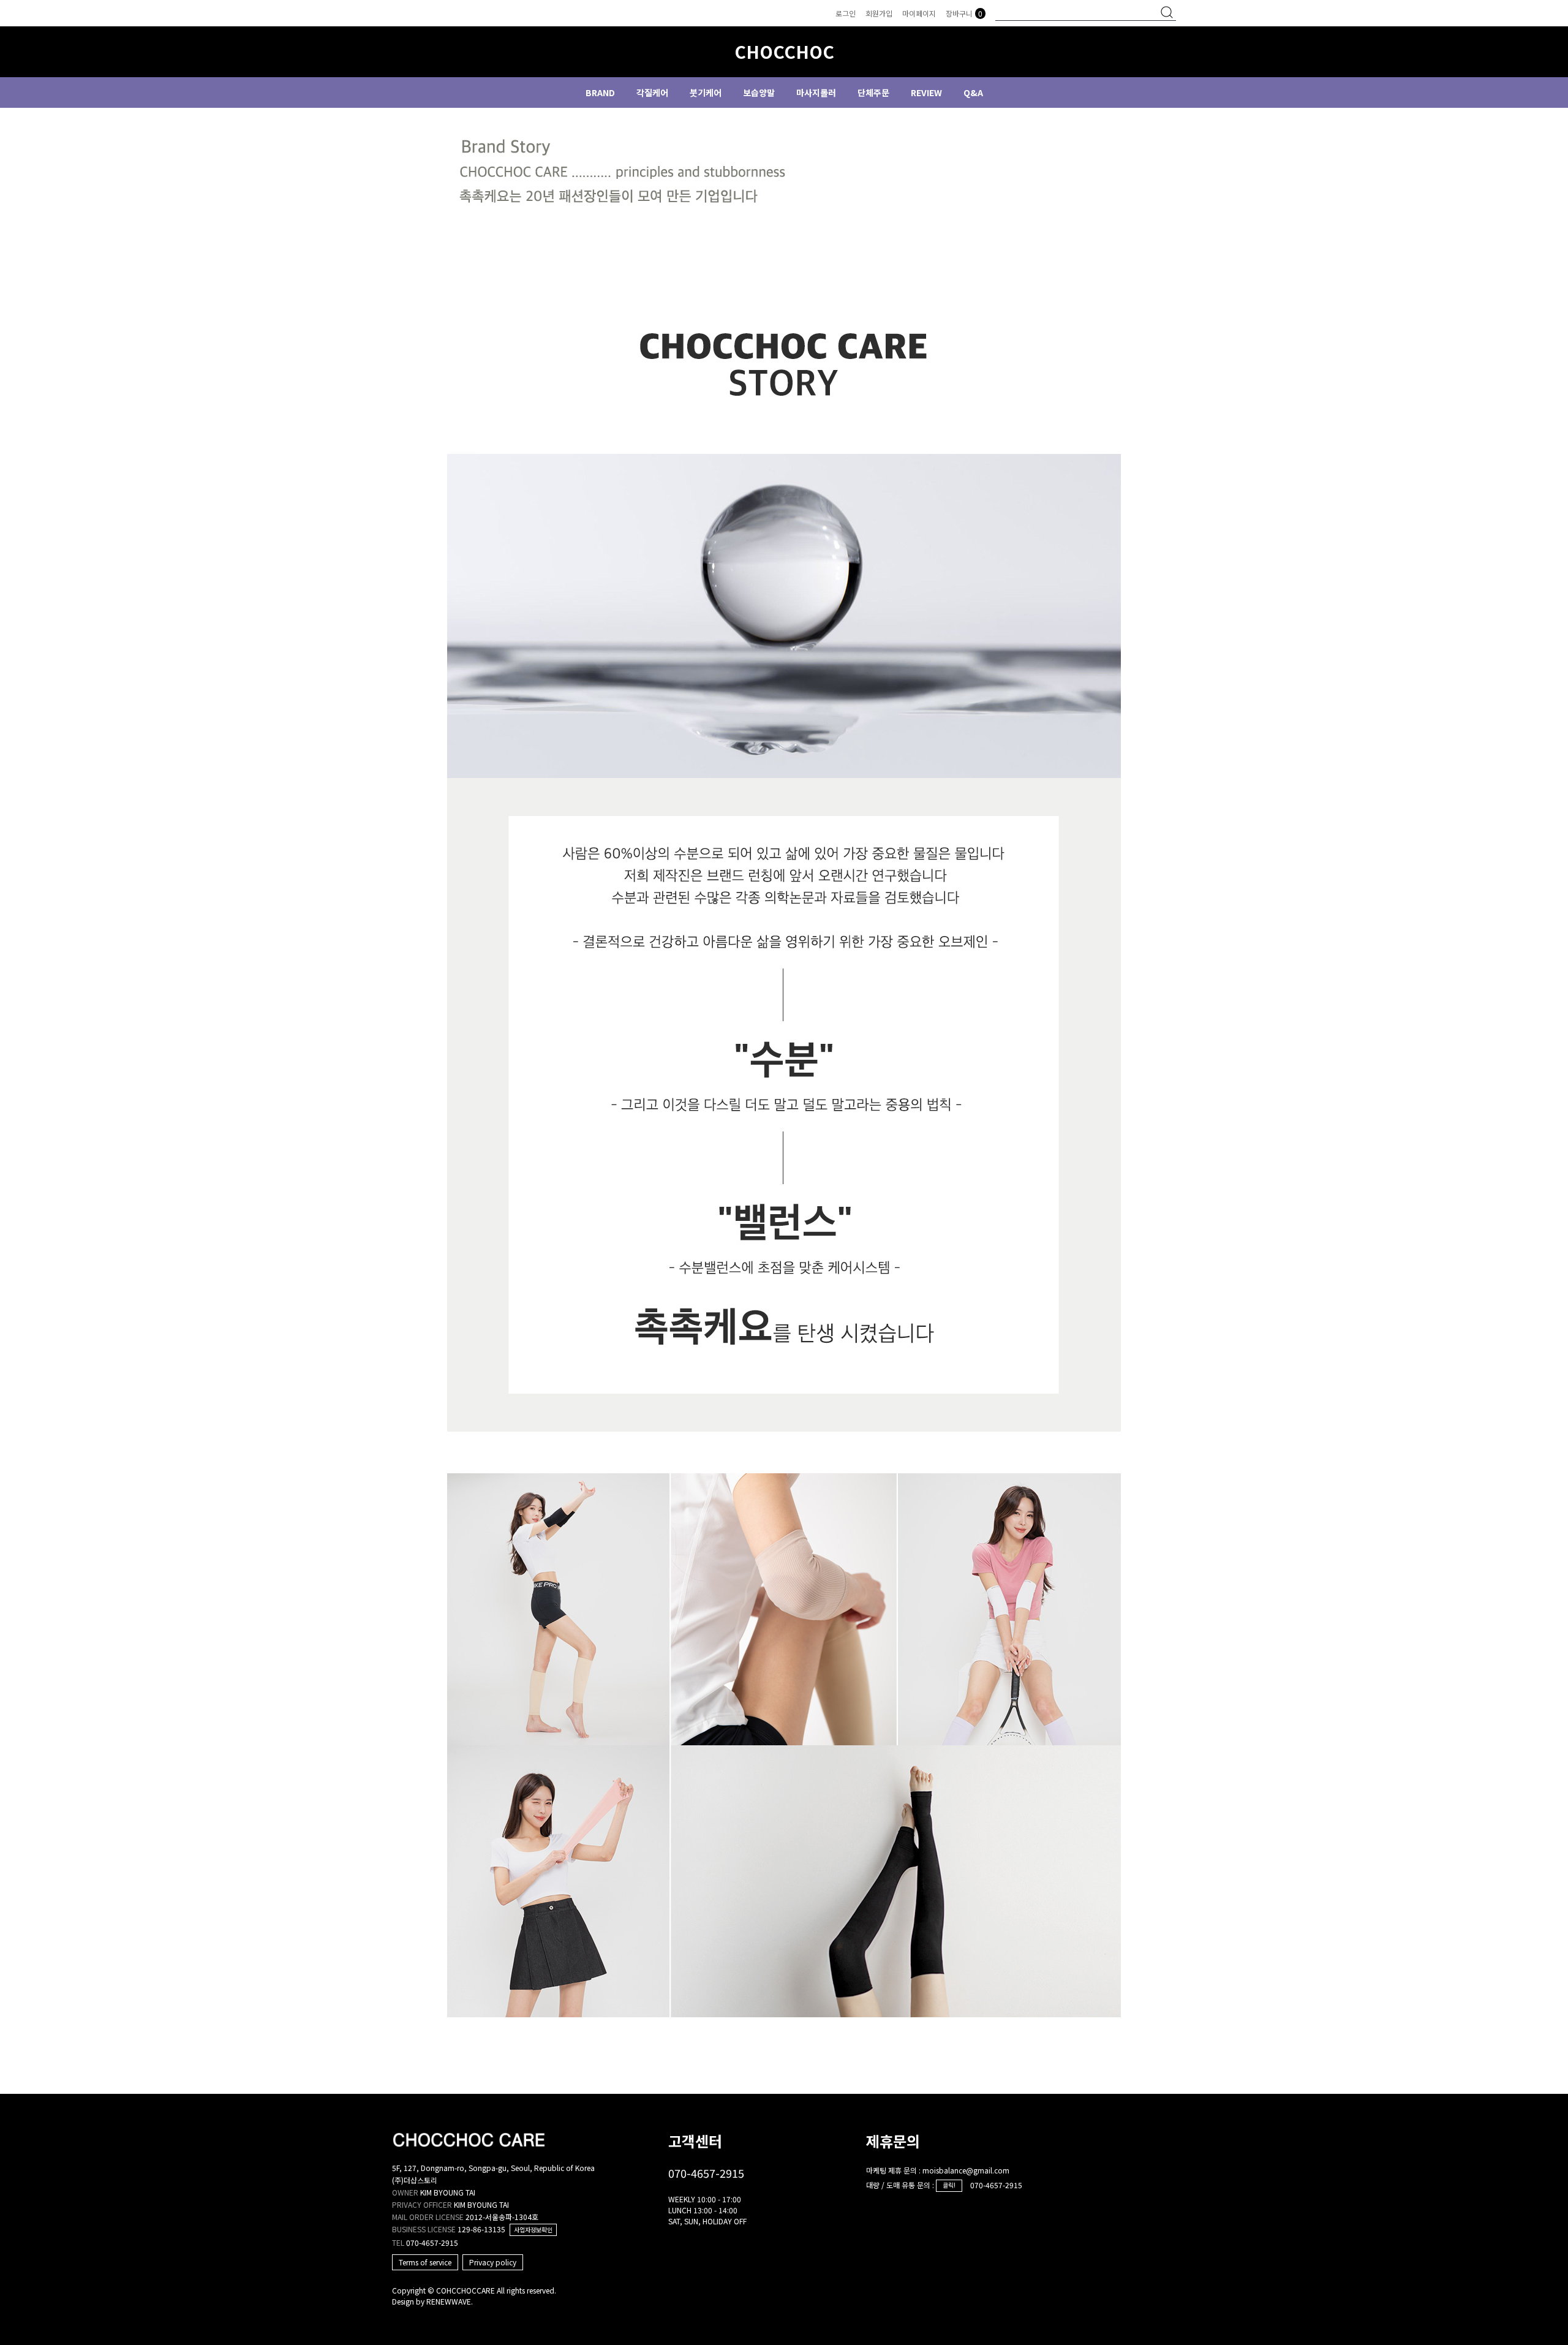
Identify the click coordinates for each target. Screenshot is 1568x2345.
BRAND (600, 93)
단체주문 (873, 93)
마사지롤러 (816, 93)
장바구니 (964, 13)
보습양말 (759, 93)
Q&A (973, 93)
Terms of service (425, 2262)
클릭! (949, 2185)
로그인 (846, 13)
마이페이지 (919, 13)
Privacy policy (493, 2262)
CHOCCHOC (784, 52)
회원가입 (879, 13)
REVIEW (926, 93)
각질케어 (652, 93)
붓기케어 (706, 93)
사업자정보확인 (533, 2230)
